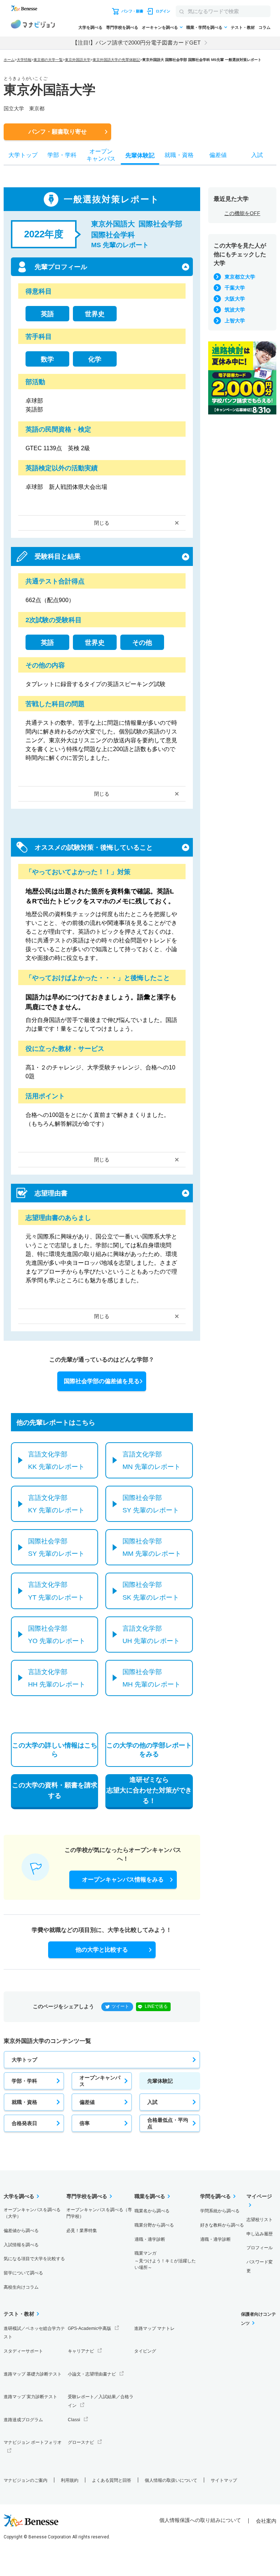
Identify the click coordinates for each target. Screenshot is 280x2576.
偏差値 (87, 2102)
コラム (265, 27)
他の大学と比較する (102, 1950)
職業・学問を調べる (204, 27)
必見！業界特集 (82, 2231)
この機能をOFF (242, 213)
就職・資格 (24, 2102)
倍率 (85, 2123)
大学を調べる (90, 27)
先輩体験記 (160, 2081)
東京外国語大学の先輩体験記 (116, 60)
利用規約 (70, 2480)
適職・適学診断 (150, 2239)
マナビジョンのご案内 (26, 2480)
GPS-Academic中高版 (90, 2328)
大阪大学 (235, 299)
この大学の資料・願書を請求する (55, 1790)
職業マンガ (165, 2260)
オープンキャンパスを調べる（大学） (32, 2213)
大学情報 (24, 60)
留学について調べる (23, 2273)
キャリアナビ (81, 2351)
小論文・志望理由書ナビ (92, 2374)
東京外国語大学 (78, 60)
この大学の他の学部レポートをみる (149, 1750)
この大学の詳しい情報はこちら (55, 1750)
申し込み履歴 (260, 2234)
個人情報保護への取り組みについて (200, 2520)
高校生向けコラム (21, 2287)
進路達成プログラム (23, 2420)
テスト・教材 (243, 27)
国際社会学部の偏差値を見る (102, 1381)
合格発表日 (24, 2123)
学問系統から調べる (220, 2211)
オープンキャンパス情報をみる (123, 1880)
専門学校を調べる (122, 27)
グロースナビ (81, 2442)
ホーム (9, 60)
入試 (152, 2102)
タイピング (145, 2351)
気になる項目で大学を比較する (34, 2259)
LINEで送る (156, 2006)
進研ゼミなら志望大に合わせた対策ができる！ (149, 1790)
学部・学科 (24, 2081)
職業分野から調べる (154, 2225)
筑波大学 (235, 310)
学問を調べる (215, 2196)
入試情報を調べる (21, 2245)
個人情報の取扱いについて (171, 2480)
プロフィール (260, 2248)
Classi (74, 2420)
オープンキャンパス (100, 2081)
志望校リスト (260, 2220)
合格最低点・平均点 (168, 2123)
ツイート (120, 2006)
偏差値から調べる (21, 2231)
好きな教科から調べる (222, 2225)
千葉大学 (235, 288)
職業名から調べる (152, 2211)
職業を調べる (150, 2196)
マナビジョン (33, 25)
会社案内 (266, 2521)
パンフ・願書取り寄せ (58, 132)
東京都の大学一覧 (48, 60)
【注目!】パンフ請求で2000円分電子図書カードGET (136, 43)
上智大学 (235, 321)
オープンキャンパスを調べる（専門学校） (99, 2213)
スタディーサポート (23, 2351)
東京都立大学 (240, 277)
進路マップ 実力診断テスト (30, 2397)
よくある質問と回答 (112, 2480)
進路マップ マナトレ (154, 2328)
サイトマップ (224, 2480)
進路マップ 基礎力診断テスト (33, 2374)
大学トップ (24, 2060)
